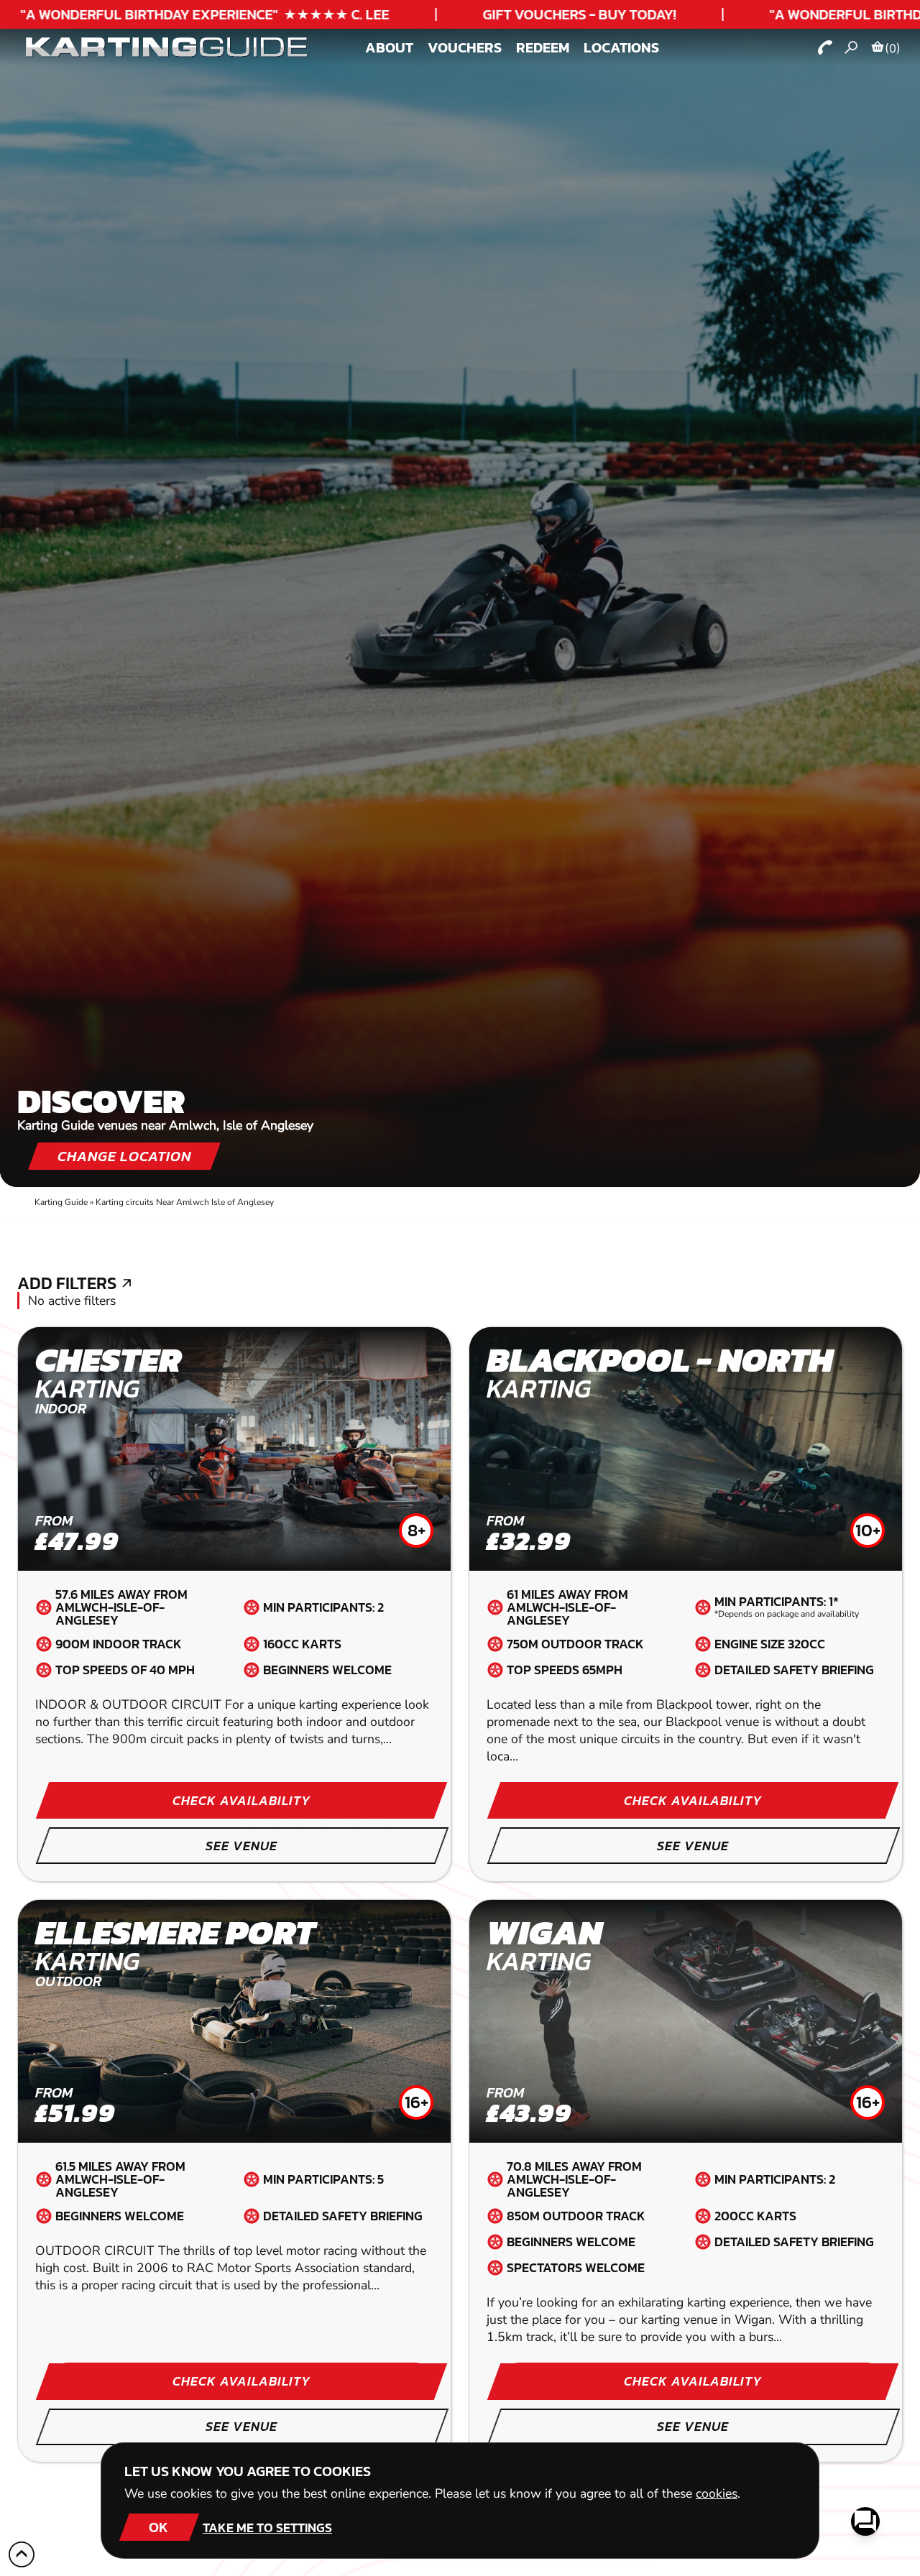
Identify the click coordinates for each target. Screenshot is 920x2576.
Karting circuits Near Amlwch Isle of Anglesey (185, 1202)
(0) (893, 48)
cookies (717, 2493)
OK (158, 2527)
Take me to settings (267, 2527)
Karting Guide (61, 1202)
